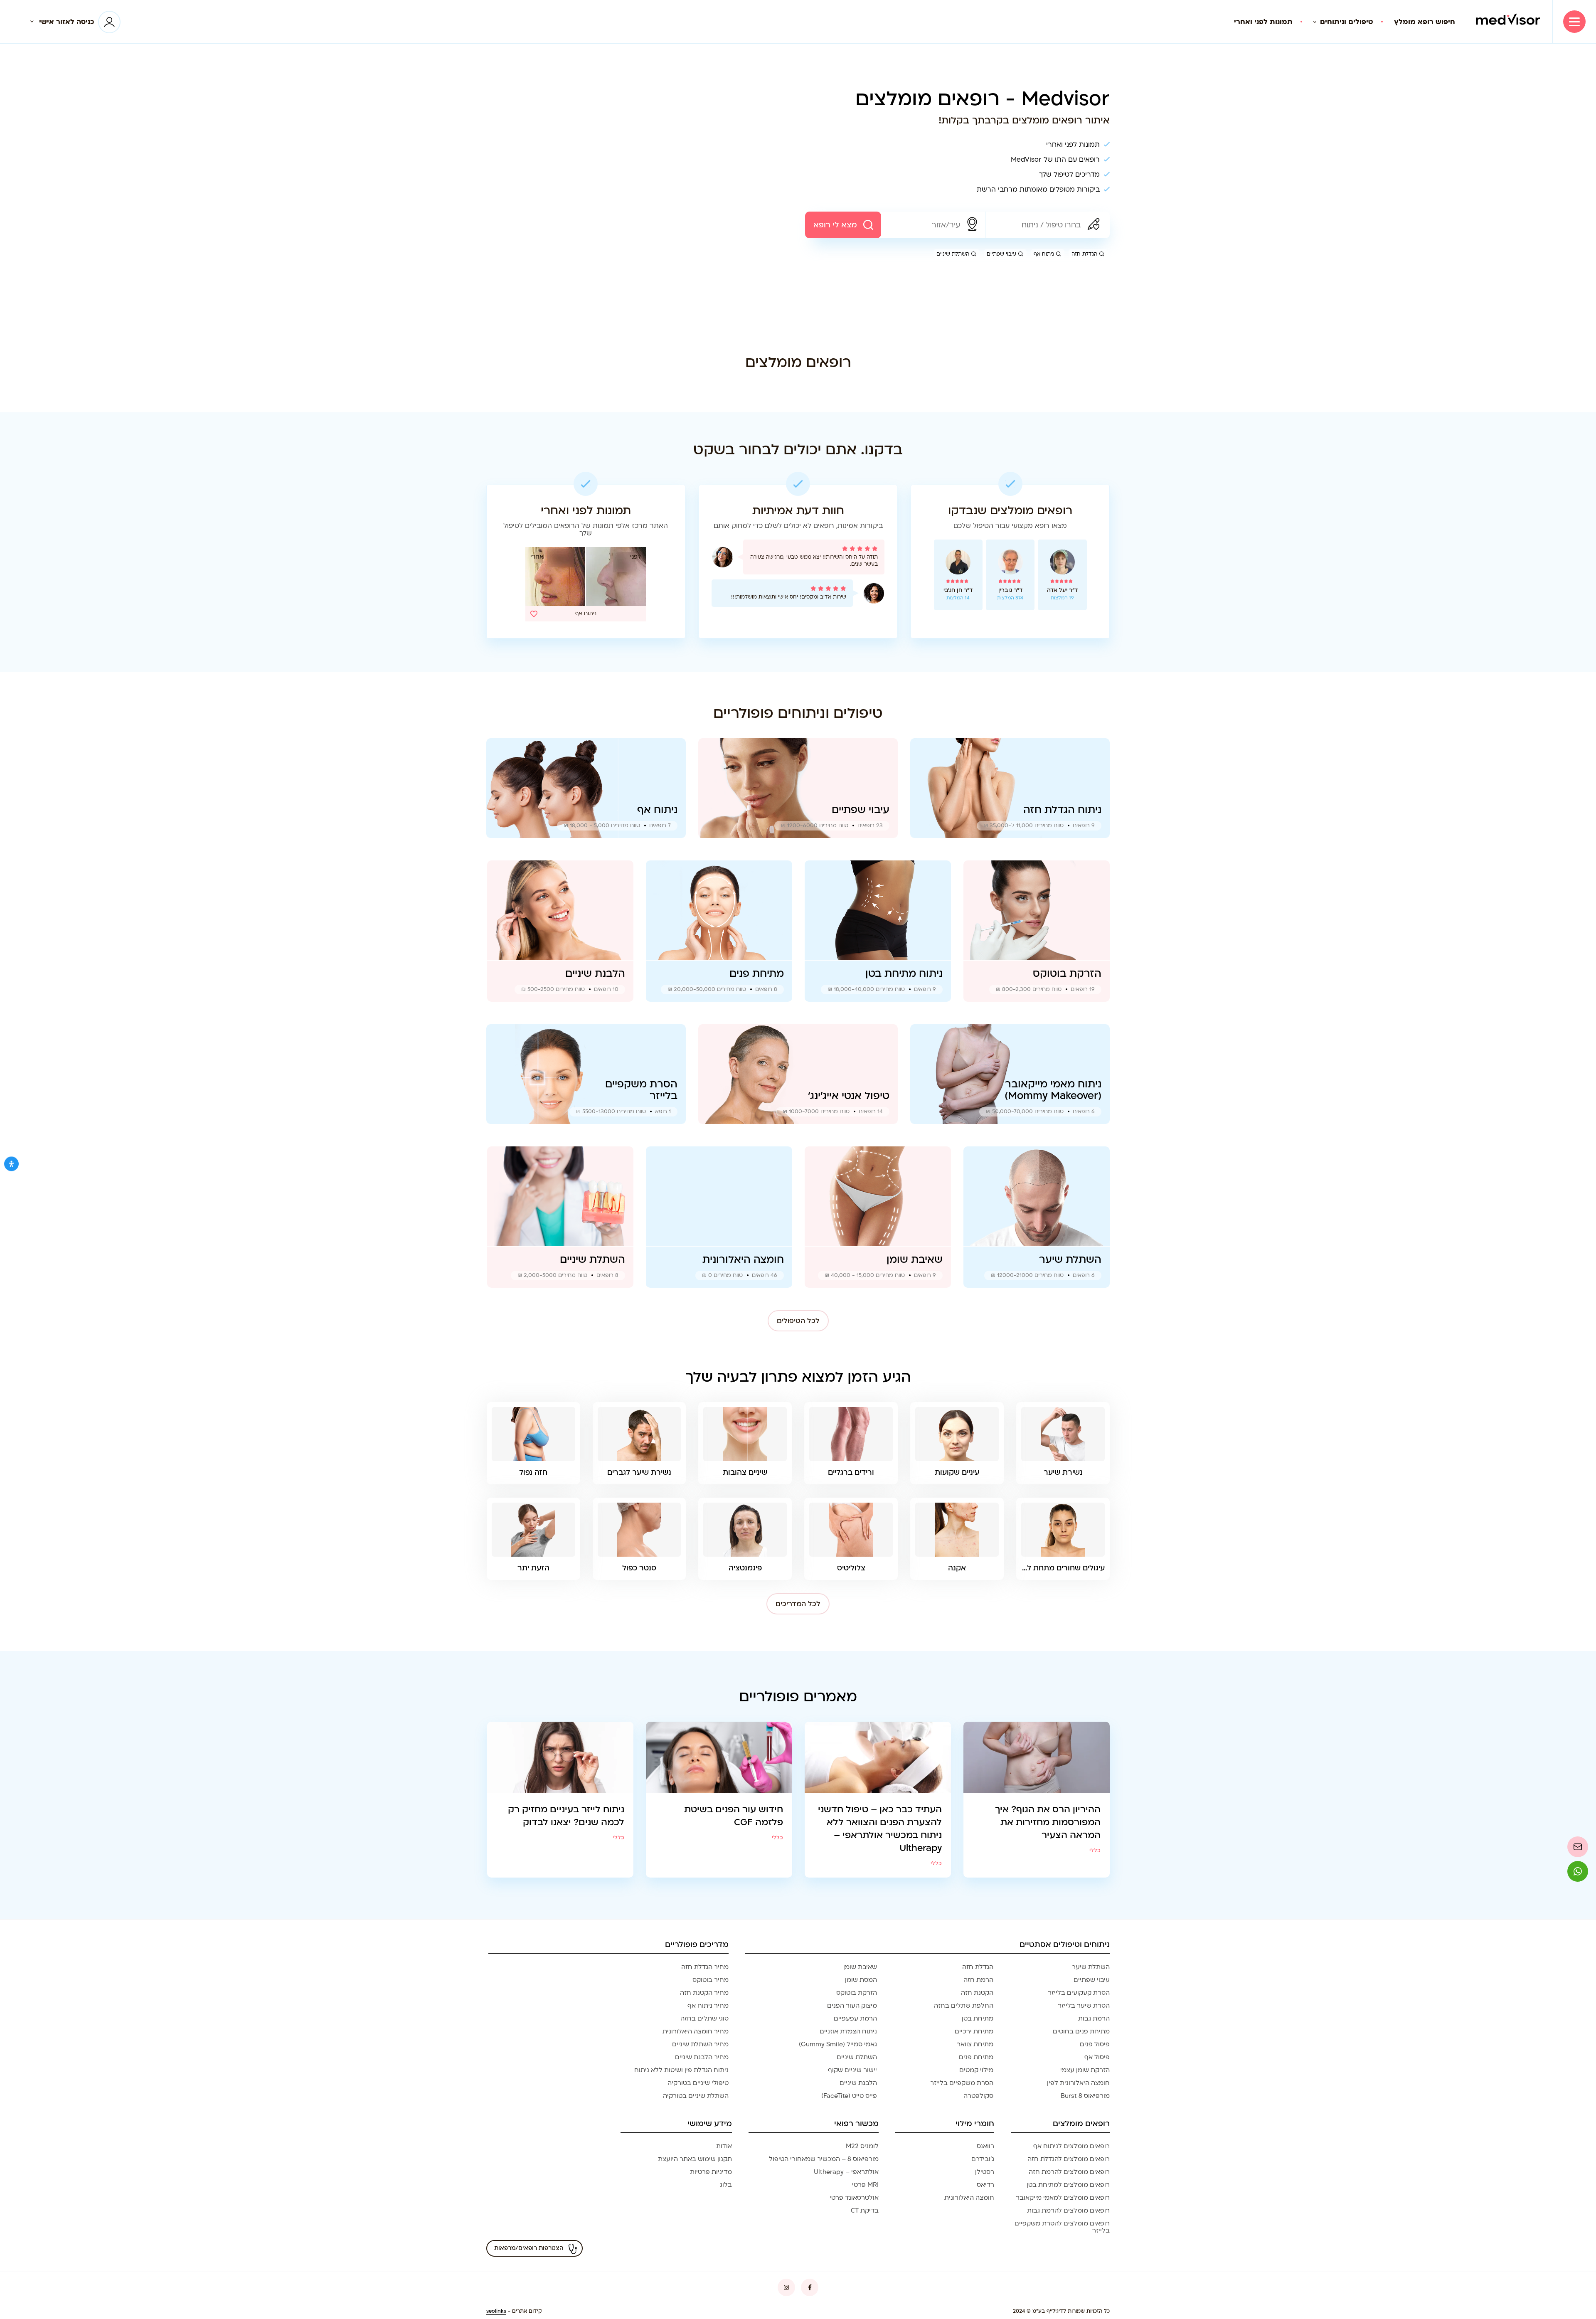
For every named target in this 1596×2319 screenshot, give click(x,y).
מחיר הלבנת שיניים (702, 2057)
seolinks (496, 2311)
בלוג (726, 2185)
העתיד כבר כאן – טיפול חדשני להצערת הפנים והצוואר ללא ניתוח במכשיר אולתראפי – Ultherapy (880, 1829)
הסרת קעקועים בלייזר (1079, 1993)
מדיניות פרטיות (711, 2172)
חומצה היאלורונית (969, 2198)
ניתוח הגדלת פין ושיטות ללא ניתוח (681, 2070)
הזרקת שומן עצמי (1085, 2070)
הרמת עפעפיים (855, 2018)
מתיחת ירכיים (974, 2031)
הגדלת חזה (1084, 254)
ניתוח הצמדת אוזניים (848, 2031)
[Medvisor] (1508, 22)
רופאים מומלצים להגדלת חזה (1069, 2159)
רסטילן (985, 2172)
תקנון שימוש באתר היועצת (695, 2159)
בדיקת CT (865, 2211)
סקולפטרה (978, 2096)
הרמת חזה (978, 1980)
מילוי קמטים (976, 2070)
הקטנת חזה (977, 1993)
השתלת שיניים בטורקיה (696, 2096)
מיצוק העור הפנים (852, 2006)
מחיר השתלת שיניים (700, 2044)
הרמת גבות (1094, 2018)
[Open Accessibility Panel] (11, 1164)
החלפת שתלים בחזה (964, 2006)
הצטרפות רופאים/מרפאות (529, 2248)
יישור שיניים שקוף (852, 2070)
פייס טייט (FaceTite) (849, 2096)
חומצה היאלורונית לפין (1078, 2083)
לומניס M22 (862, 2146)
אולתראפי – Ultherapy (846, 2172)
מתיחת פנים (976, 2057)
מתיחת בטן (978, 2018)
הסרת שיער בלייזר (1084, 2006)
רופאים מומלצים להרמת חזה (1069, 2172)
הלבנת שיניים (858, 2083)
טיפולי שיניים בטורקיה (698, 2083)
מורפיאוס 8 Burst (1085, 2096)
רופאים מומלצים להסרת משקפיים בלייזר (1062, 2227)
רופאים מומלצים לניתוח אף (1071, 2146)
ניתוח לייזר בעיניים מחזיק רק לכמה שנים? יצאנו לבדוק (566, 1816)
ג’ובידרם (983, 2159)
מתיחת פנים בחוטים (1081, 2031)
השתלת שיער (1091, 1967)
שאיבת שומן (860, 1967)
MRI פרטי (865, 2185)
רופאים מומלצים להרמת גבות (1068, 2211)
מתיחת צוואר (975, 2044)
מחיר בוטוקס (711, 1980)
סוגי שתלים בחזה (704, 2018)
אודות (724, 2146)
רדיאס (985, 2185)
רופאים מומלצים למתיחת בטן (1068, 2185)
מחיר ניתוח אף (708, 2006)
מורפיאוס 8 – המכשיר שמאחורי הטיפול (824, 2159)
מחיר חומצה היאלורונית (696, 2031)
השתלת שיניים (953, 254)
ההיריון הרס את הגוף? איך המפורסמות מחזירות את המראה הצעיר (1048, 1822)
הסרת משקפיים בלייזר (962, 2083)
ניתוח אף (1044, 254)
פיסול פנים (1095, 2044)
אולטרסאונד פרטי (854, 2198)
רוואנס (985, 2146)
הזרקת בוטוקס (857, 1993)
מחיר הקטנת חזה (704, 1993)
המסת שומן (861, 1980)
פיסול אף (1097, 2057)
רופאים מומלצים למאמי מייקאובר (1063, 2198)
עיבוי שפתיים (1001, 254)
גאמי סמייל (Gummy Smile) (838, 2044)
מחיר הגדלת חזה (705, 1967)
